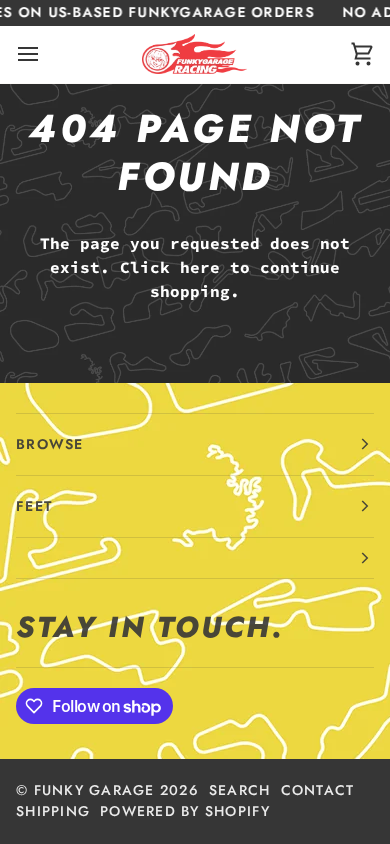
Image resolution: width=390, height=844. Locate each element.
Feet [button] (34, 506)
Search (240, 790)
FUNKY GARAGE (94, 790)
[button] (195, 558)
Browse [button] (50, 444)
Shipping (53, 811)
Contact (318, 790)
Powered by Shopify (185, 811)
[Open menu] (46, 54)
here (200, 267)
